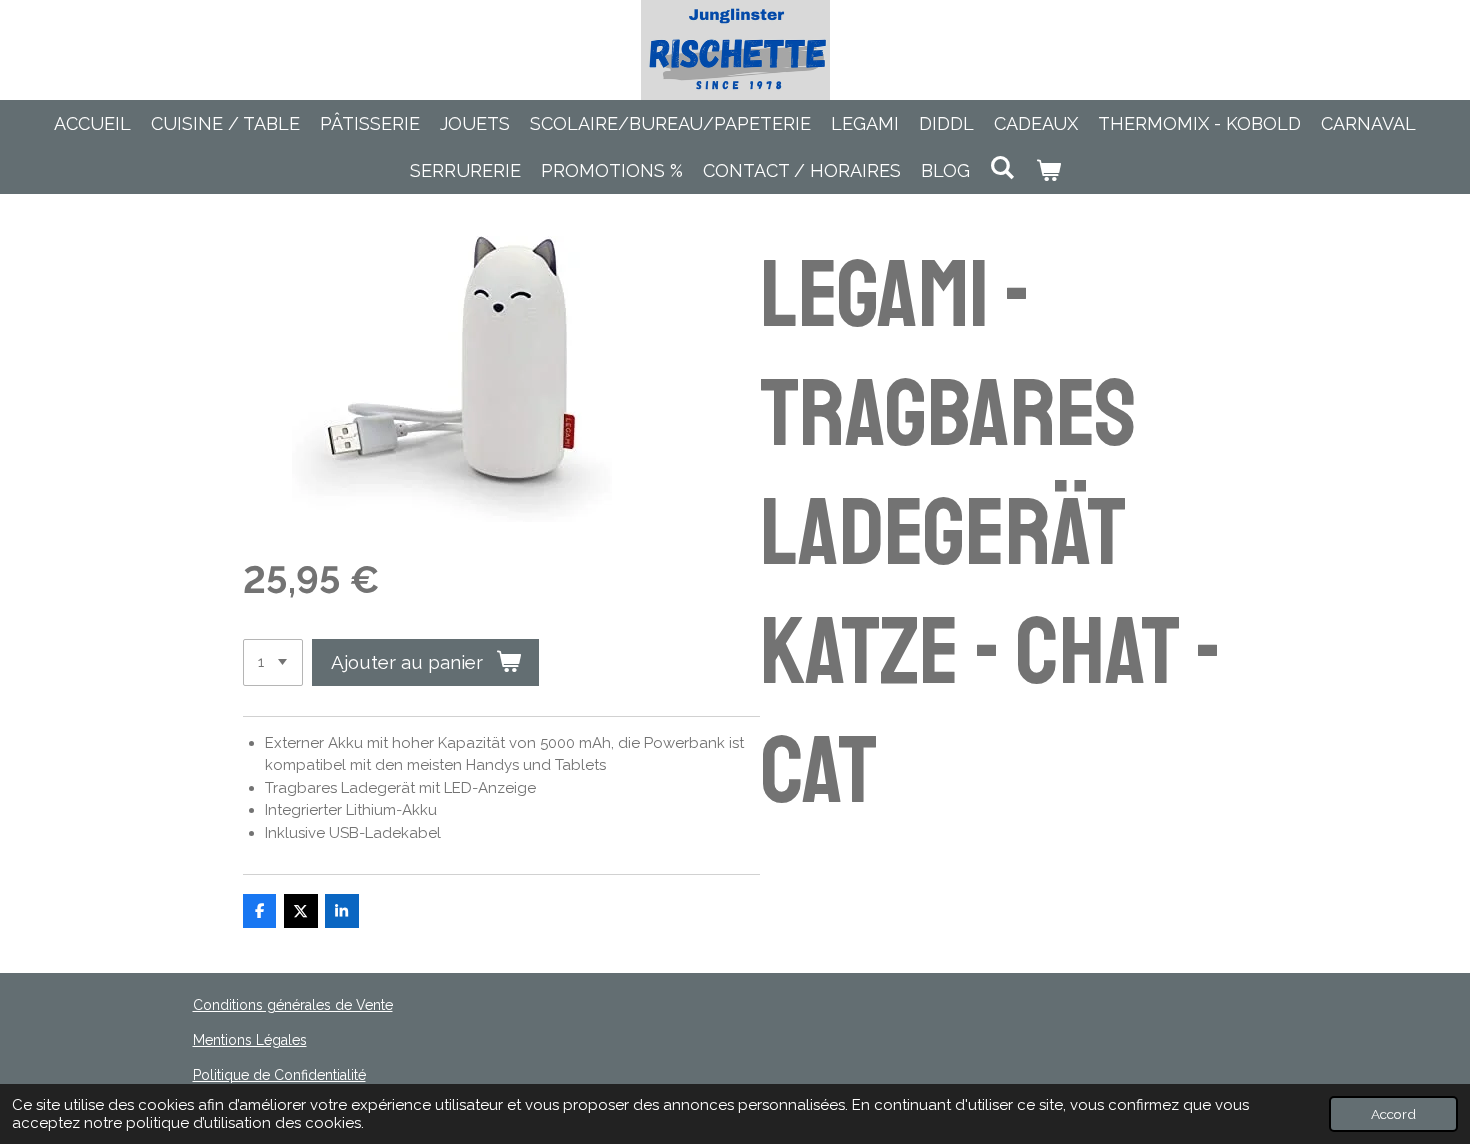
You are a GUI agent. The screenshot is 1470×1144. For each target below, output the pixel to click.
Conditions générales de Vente (293, 1005)
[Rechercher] (1002, 167)
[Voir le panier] (1047, 170)
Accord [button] (1393, 1114)
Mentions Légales (250, 1040)
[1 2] (273, 662)
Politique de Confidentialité (279, 1075)
